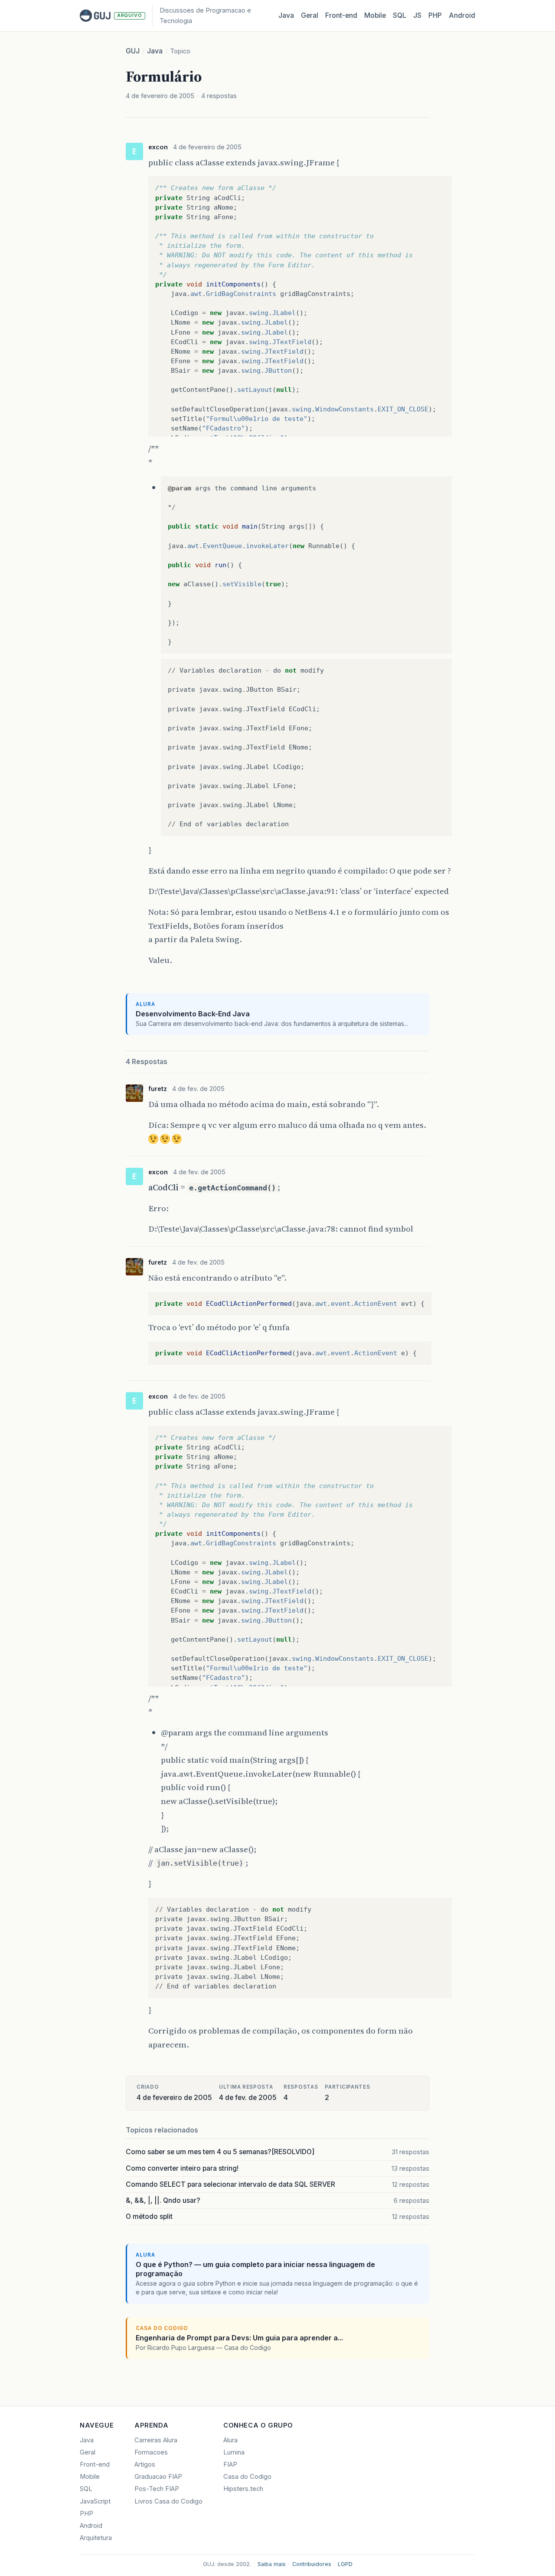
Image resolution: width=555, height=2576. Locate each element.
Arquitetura (96, 2538)
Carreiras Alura (156, 2440)
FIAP (230, 2464)
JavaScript (95, 2501)
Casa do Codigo (247, 2477)
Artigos (145, 2464)
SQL (400, 15)
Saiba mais (272, 2564)
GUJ (133, 51)
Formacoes (151, 2452)
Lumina (234, 2452)
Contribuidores (312, 2564)
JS (417, 15)
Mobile (375, 15)
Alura (230, 2440)
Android (462, 15)
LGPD (345, 2564)
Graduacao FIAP (158, 2477)
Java (286, 15)
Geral (310, 15)
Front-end (95, 2464)
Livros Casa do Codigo (168, 2501)
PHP (435, 15)
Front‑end (341, 15)
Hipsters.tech (243, 2489)
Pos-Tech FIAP (157, 2489)
